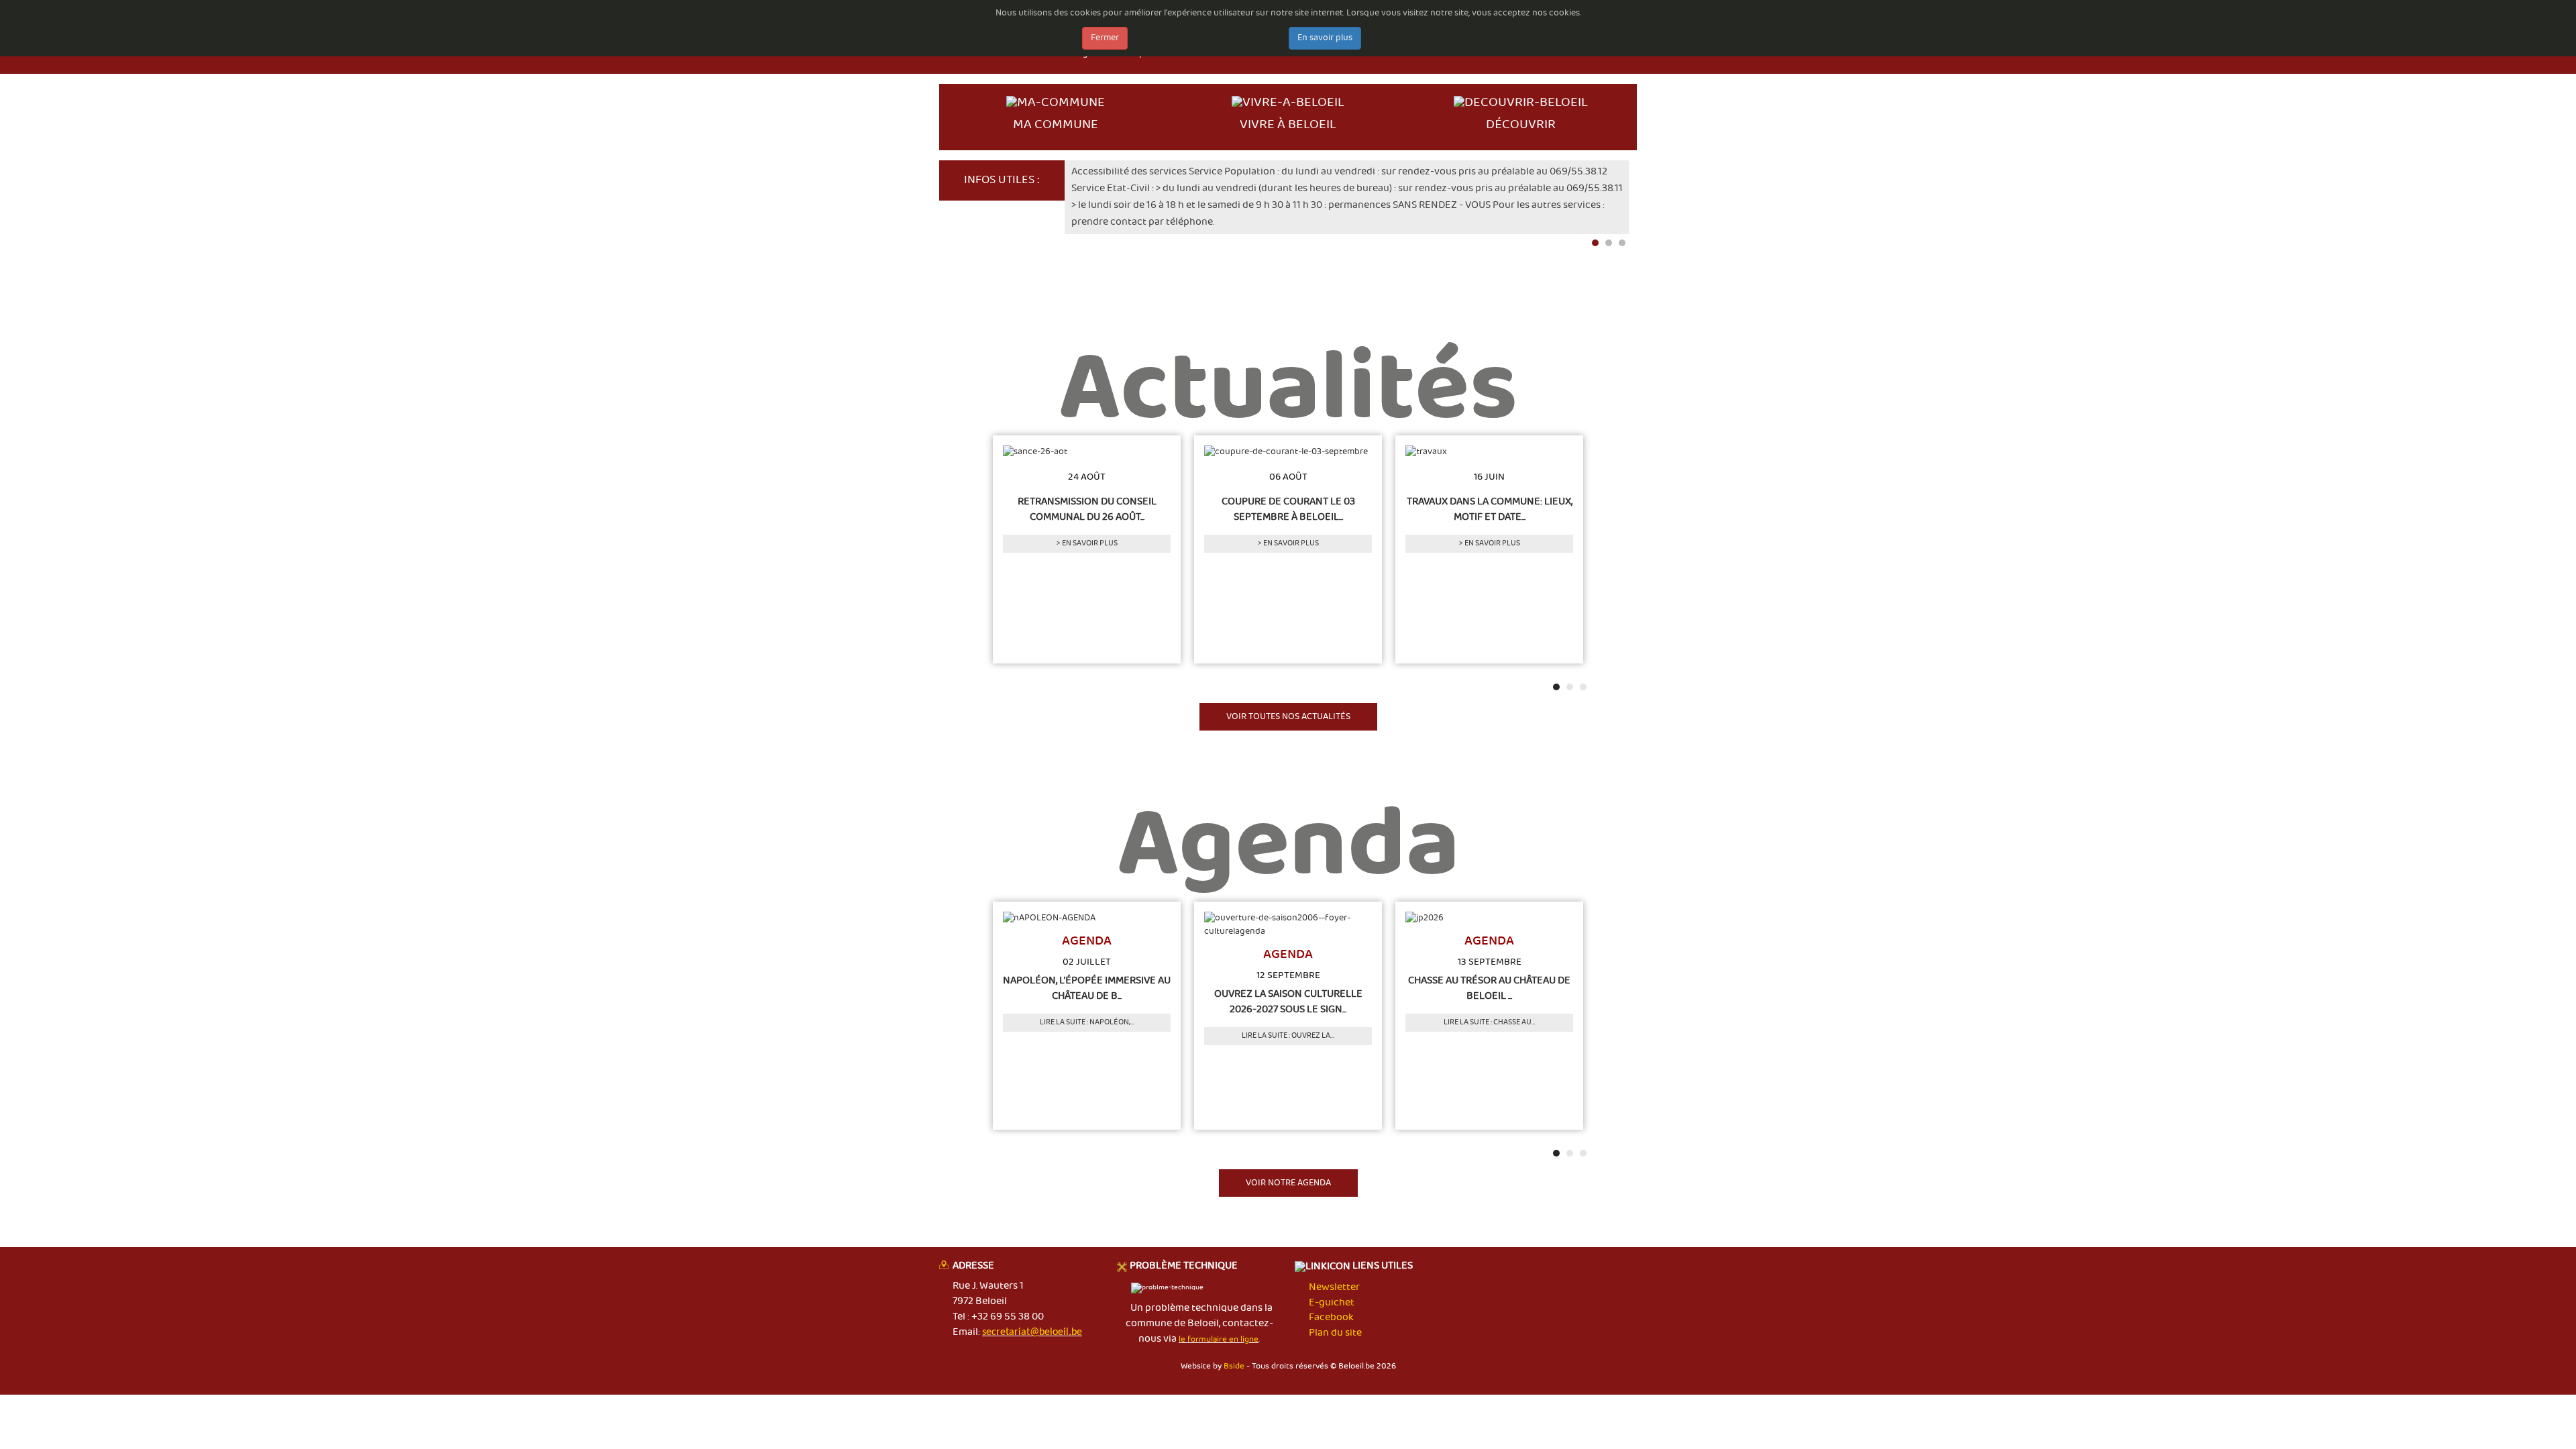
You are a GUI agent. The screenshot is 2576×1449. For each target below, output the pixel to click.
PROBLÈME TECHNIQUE (1184, 1267)
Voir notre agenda (1288, 1183)
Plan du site (1335, 1333)
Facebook (1331, 1318)
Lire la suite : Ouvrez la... (1288, 1036)
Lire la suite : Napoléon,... (1087, 1022)
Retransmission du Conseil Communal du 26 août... (1087, 509)
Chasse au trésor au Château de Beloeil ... (1489, 989)
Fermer (1105, 38)
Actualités (1288, 402)
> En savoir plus (1087, 543)
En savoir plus (1325, 38)
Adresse (973, 1267)
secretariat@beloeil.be (1032, 1332)
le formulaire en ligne (1219, 1339)
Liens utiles (1382, 1267)
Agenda (1288, 859)
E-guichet (1332, 1303)
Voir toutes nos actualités (1288, 717)
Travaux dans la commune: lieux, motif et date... (1490, 509)
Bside (1234, 1366)
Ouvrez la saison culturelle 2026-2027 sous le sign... (1288, 1002)
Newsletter (1334, 1287)
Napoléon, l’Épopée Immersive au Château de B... (1087, 989)
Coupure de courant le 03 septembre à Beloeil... (1288, 509)
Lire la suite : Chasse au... (1490, 1022)
